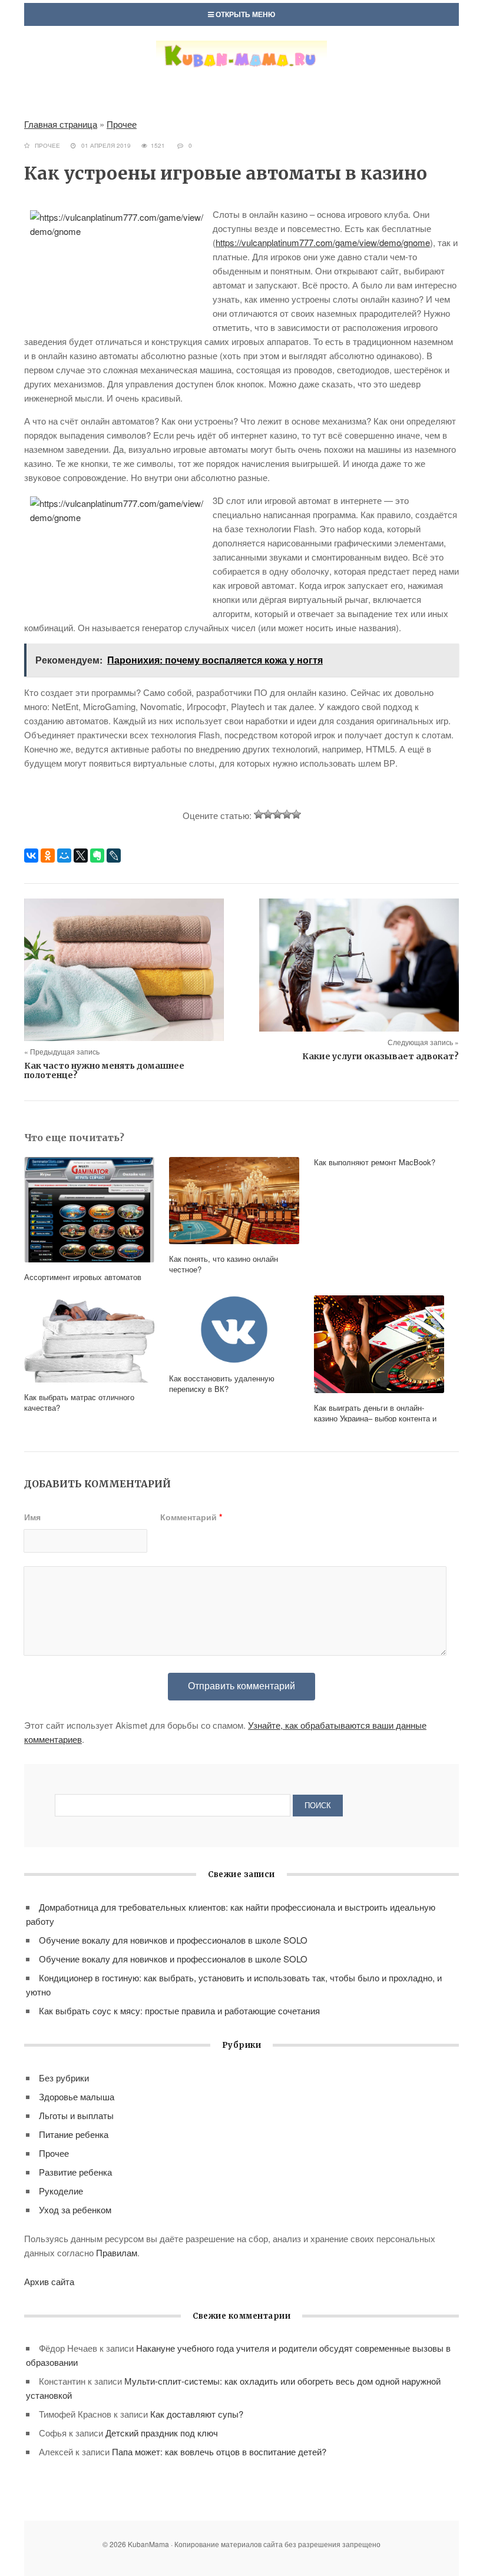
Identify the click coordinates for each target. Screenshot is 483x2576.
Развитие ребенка (75, 2172)
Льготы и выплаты (76, 2115)
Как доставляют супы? (197, 2414)
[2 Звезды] (268, 814)
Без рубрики (64, 2078)
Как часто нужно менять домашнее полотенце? (104, 1070)
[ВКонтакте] (31, 856)
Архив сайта (49, 2281)
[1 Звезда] (259, 814)
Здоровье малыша (77, 2096)
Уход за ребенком (75, 2209)
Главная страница (61, 124)
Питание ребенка (74, 2134)
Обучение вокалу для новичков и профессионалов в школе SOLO (173, 1940)
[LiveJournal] (114, 856)
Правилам (117, 2252)
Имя (32, 1517)
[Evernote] (97, 856)
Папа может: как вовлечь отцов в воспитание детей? (219, 2451)
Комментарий (191, 1517)
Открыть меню (244, 14)
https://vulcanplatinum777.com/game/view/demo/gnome (323, 242)
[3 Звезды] (277, 814)
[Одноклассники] (48, 856)
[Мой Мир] (64, 856)
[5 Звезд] (296, 814)
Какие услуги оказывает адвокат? (381, 1056)
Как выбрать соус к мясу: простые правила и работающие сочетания (179, 2010)
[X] (81, 856)
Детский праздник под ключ (162, 2433)
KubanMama (241, 67)
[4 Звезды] (287, 814)
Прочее (122, 124)
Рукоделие (61, 2191)
